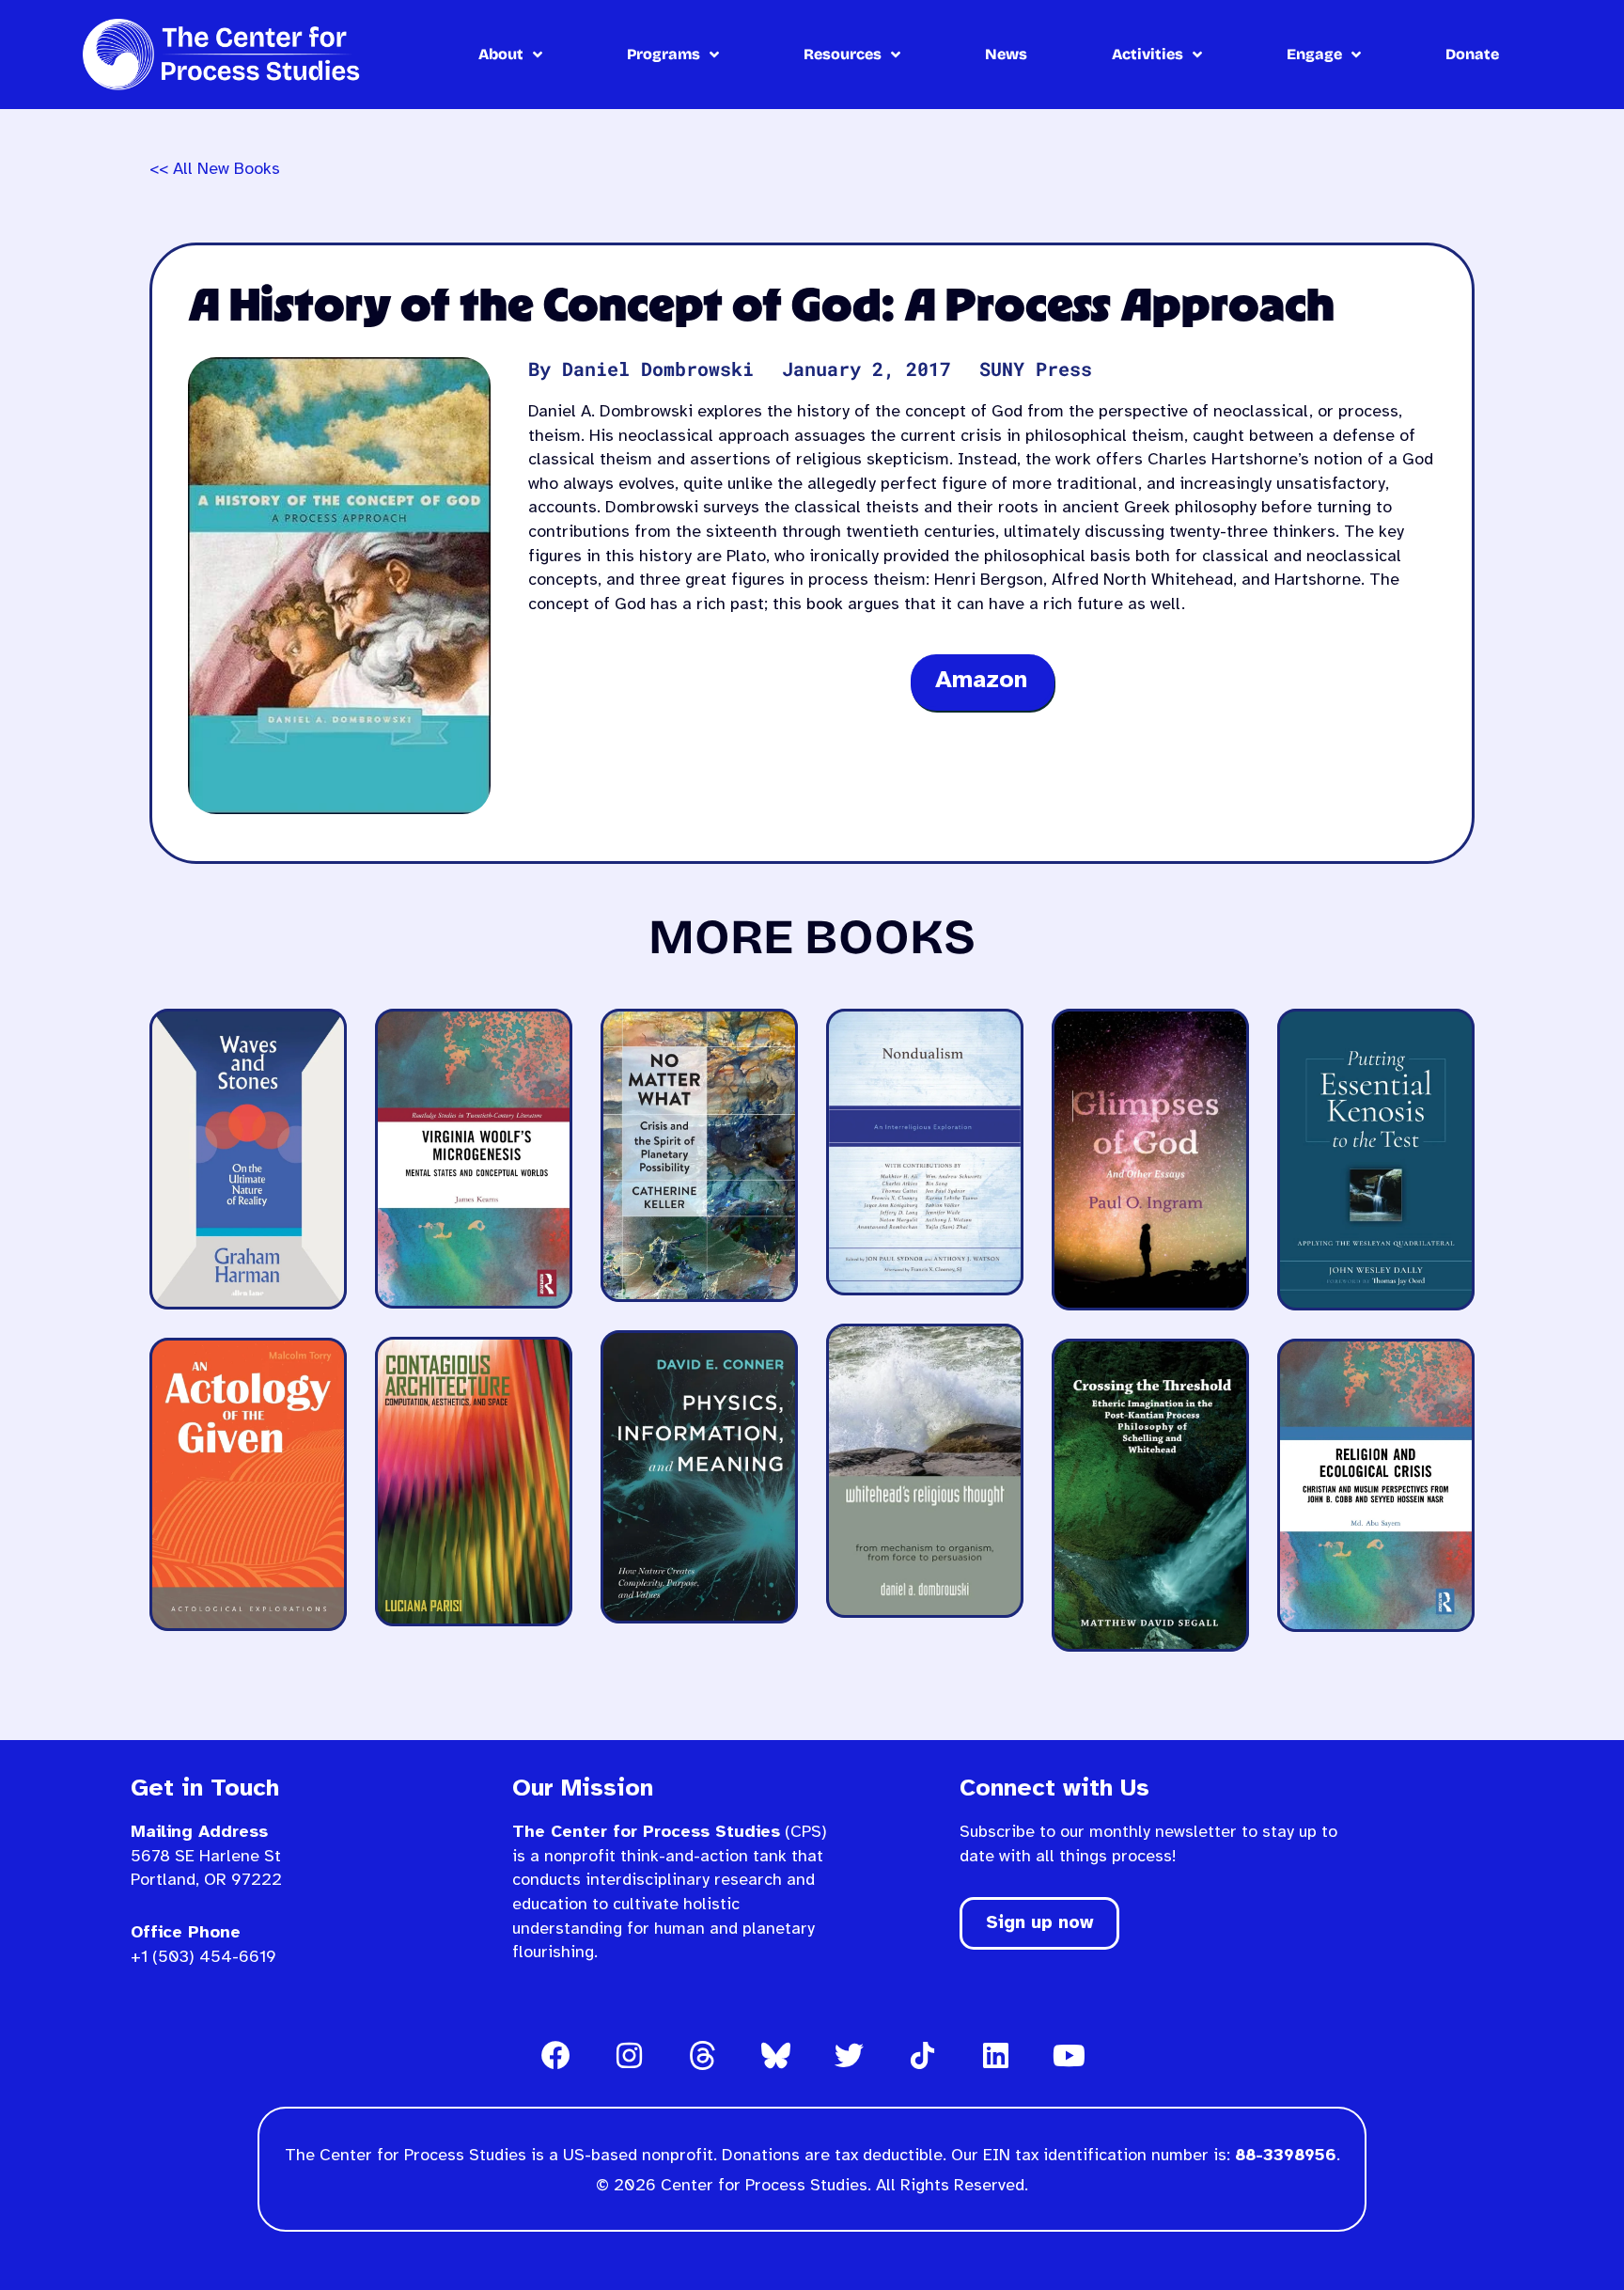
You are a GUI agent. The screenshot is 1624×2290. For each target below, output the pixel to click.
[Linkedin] (995, 2055)
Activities (1148, 54)
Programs (664, 54)
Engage (1314, 54)
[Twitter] (849, 2055)
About (501, 54)
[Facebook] (555, 2055)
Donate (1472, 54)
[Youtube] (1069, 2055)
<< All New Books (215, 170)
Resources (843, 54)
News (1006, 54)
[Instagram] (629, 2055)
